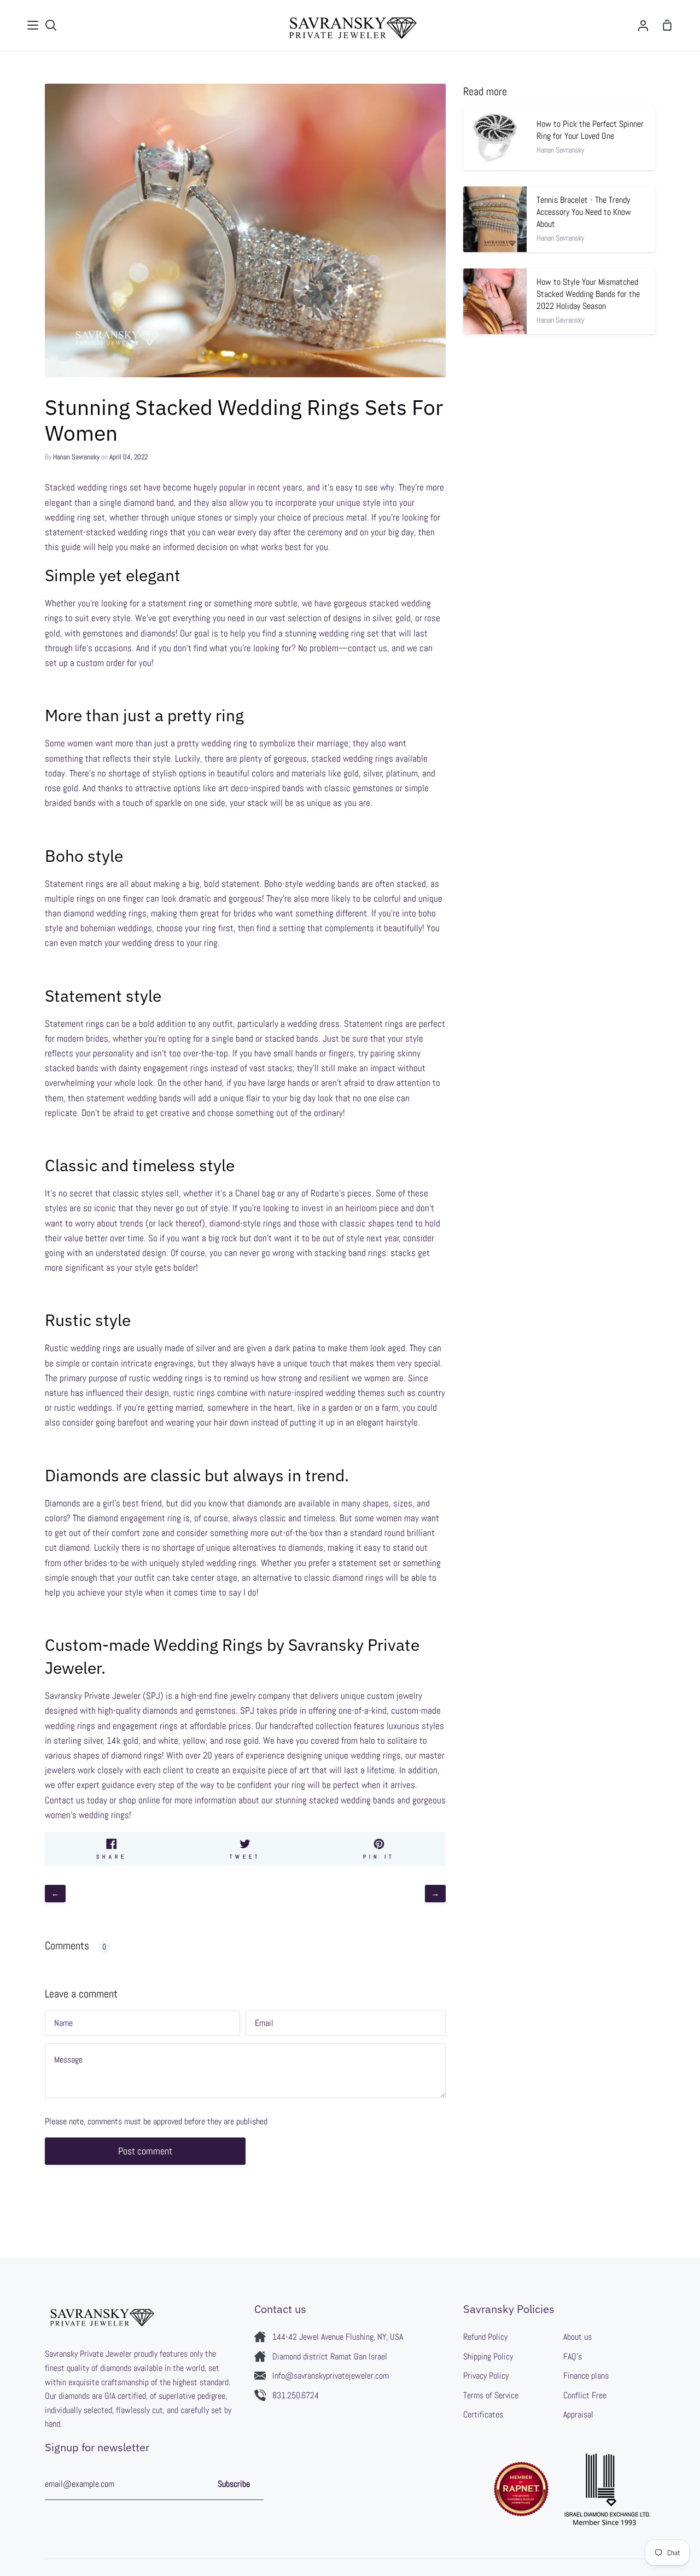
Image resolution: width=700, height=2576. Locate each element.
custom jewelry (395, 1696)
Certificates (483, 2414)
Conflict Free (585, 2395)
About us (577, 2337)
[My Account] (643, 25)
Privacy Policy (486, 2376)
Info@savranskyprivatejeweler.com (331, 2376)
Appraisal (578, 2414)
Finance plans (586, 2376)
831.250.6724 (296, 2395)
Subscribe (234, 2484)
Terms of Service (491, 2395)
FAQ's (573, 2356)
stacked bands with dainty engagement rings (128, 1068)
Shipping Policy (488, 2356)
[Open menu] (33, 25)
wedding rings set (109, 487)
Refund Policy (485, 2337)
